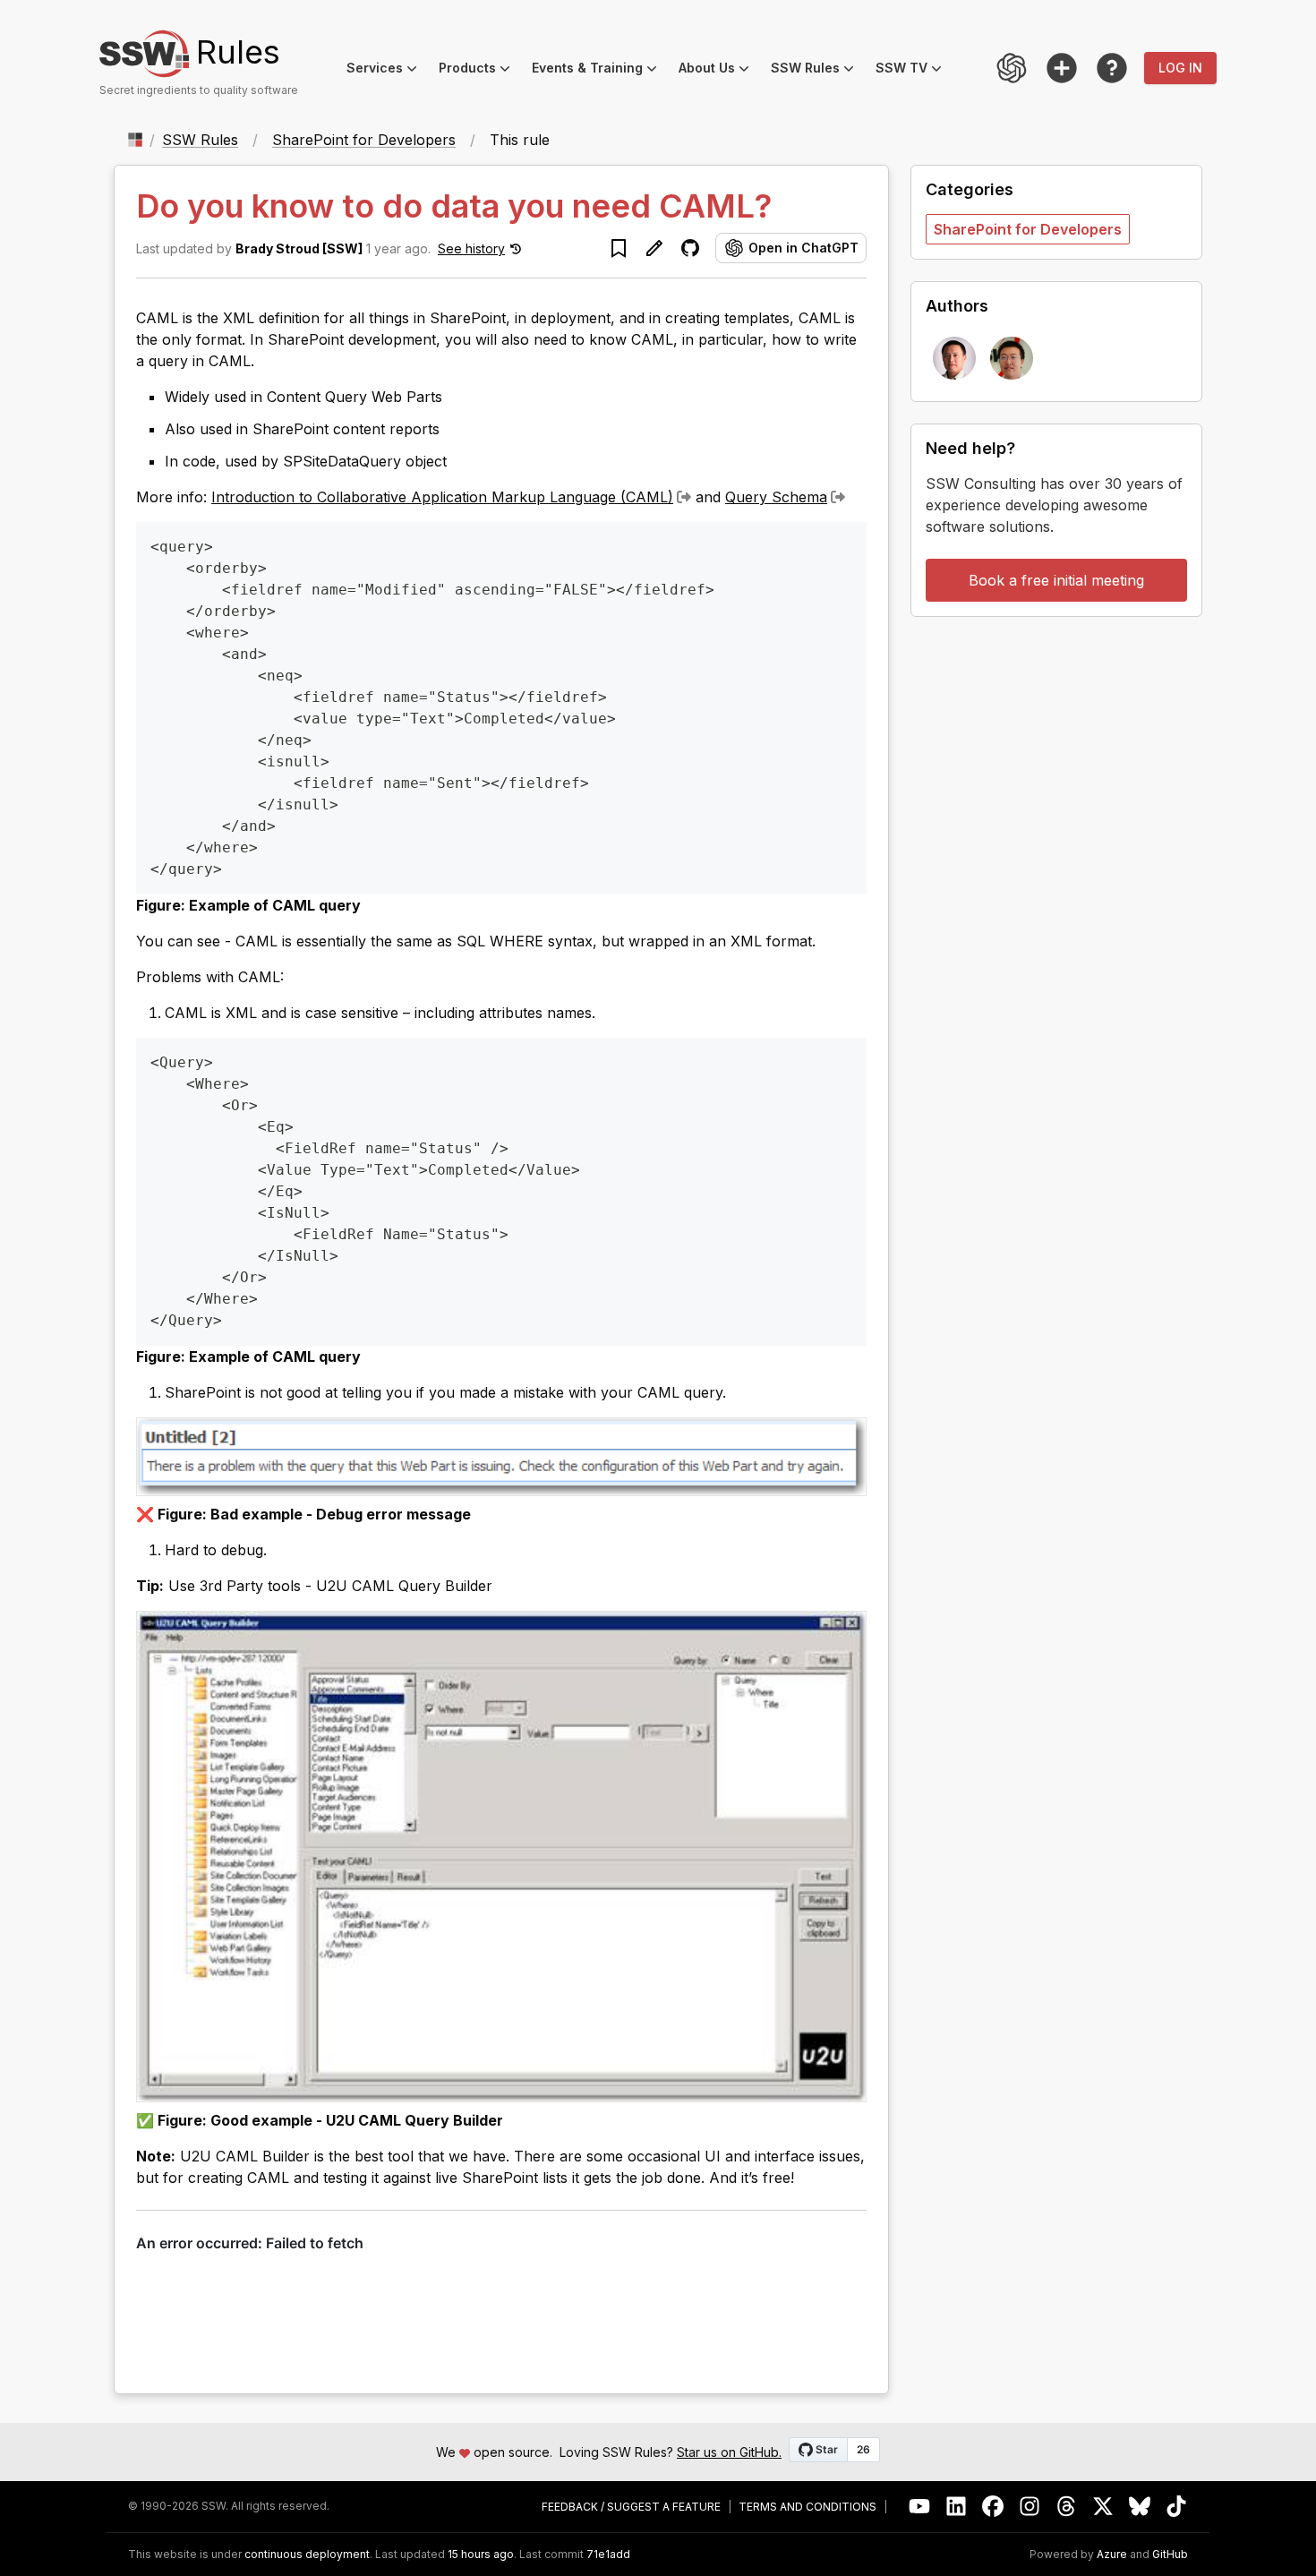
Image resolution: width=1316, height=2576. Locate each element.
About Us (719, 70)
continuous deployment (307, 2555)
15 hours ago (481, 2554)
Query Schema (776, 497)
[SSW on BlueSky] (1140, 2507)
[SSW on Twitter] (1103, 2507)
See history (471, 248)
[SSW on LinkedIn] (957, 2507)
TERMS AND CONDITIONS (808, 2507)
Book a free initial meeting (1056, 580)
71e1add (608, 2555)
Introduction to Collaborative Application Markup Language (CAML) (442, 497)
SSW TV (914, 70)
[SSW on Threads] (1067, 2507)
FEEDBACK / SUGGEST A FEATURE (631, 2507)
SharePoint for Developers (364, 140)
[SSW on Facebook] (993, 2507)
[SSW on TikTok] (1177, 2507)
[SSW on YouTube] (920, 2507)
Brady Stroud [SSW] (299, 248)
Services (387, 70)
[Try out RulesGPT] (1012, 68)
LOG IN (1180, 68)
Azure (1112, 2555)
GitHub (1170, 2555)
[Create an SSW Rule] (1062, 68)
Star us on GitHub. (729, 2452)
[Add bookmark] (619, 248)
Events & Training (600, 70)
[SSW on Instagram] (1030, 2507)
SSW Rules (818, 70)
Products (480, 70)
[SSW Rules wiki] (1112, 68)
